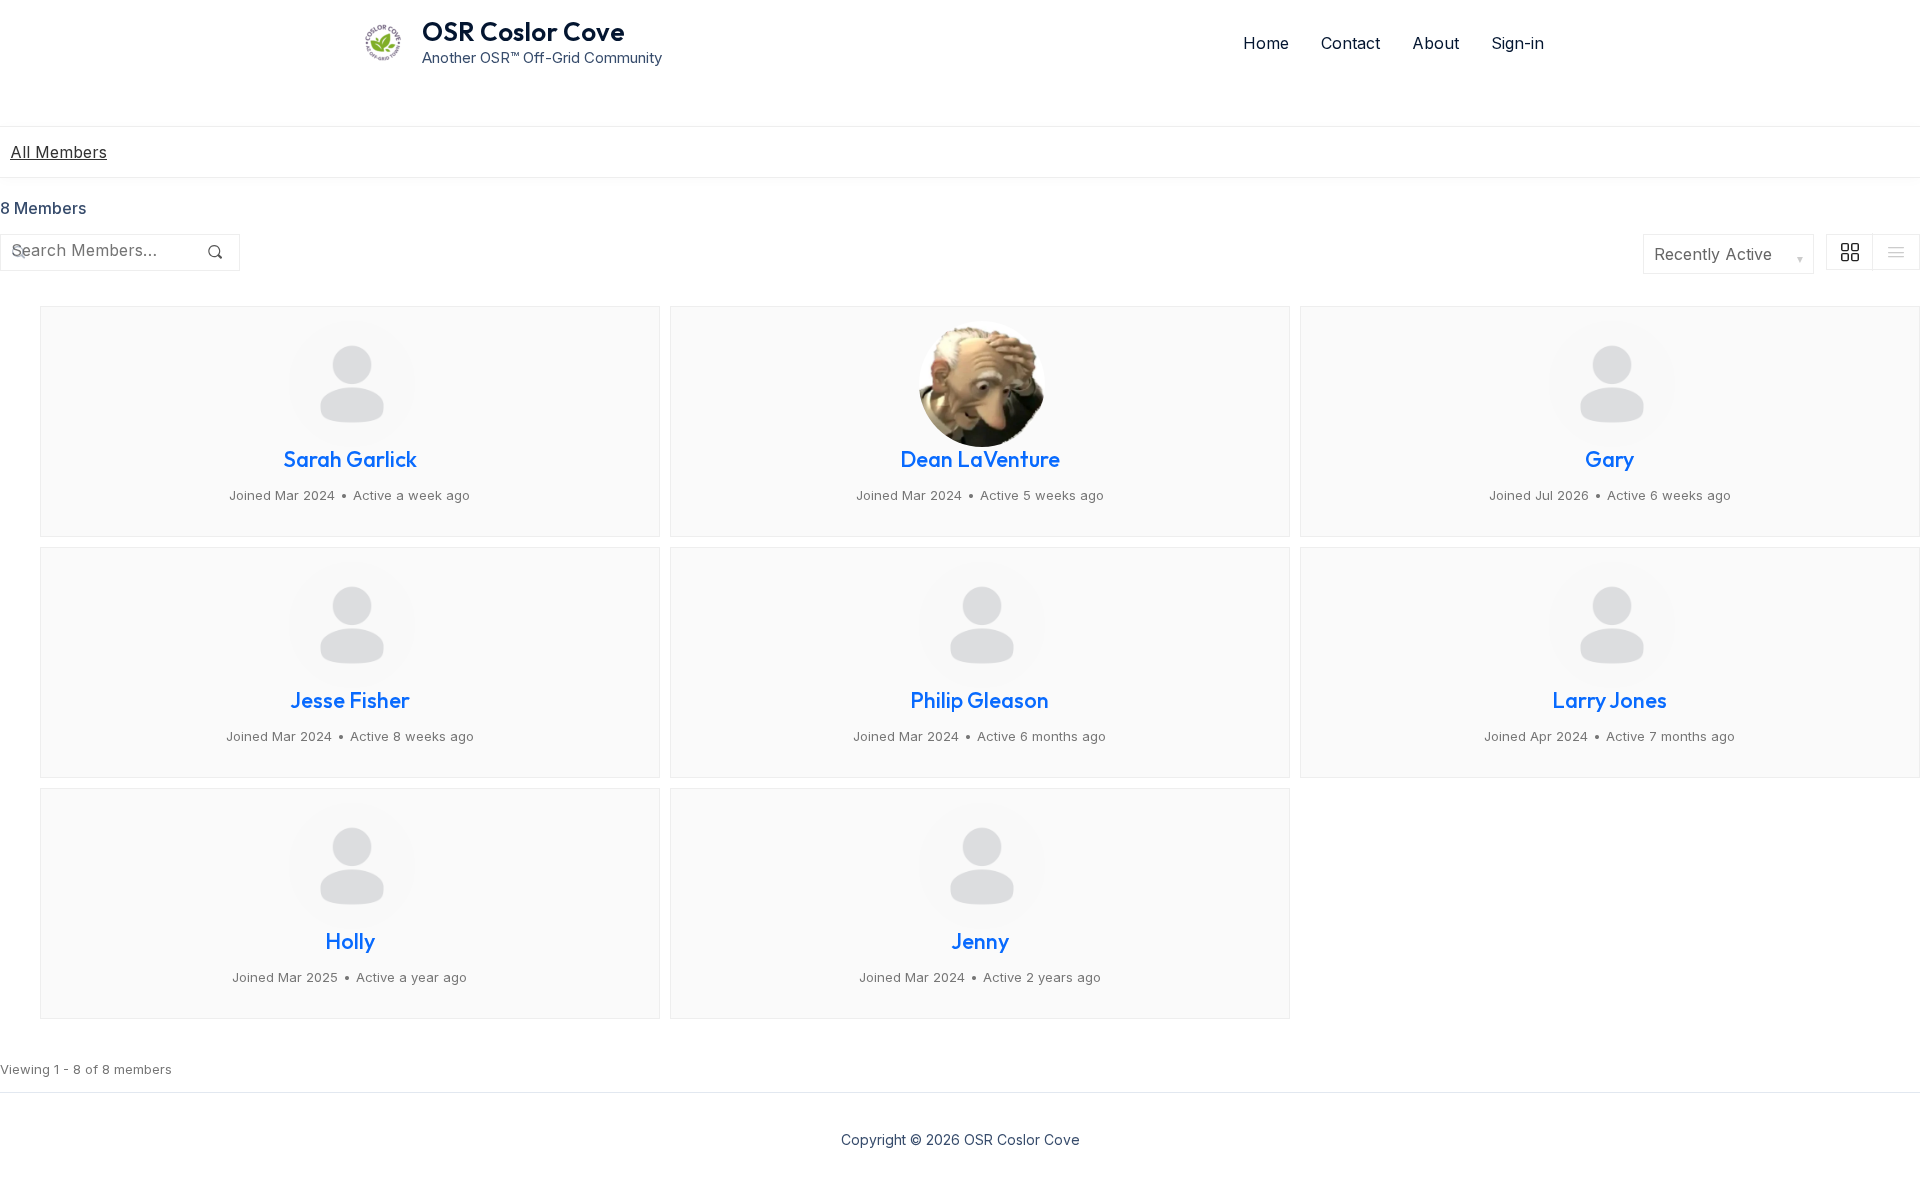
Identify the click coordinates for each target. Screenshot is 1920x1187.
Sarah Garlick (350, 459)
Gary (1609, 459)
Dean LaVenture (980, 459)
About (1435, 43)
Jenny (980, 941)
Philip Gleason (979, 700)
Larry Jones (1609, 700)
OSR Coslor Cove (523, 31)
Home (1266, 43)
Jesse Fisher (350, 700)
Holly (350, 941)
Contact (1350, 43)
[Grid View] (1850, 252)
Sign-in (1517, 43)
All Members (58, 152)
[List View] (1896, 252)
